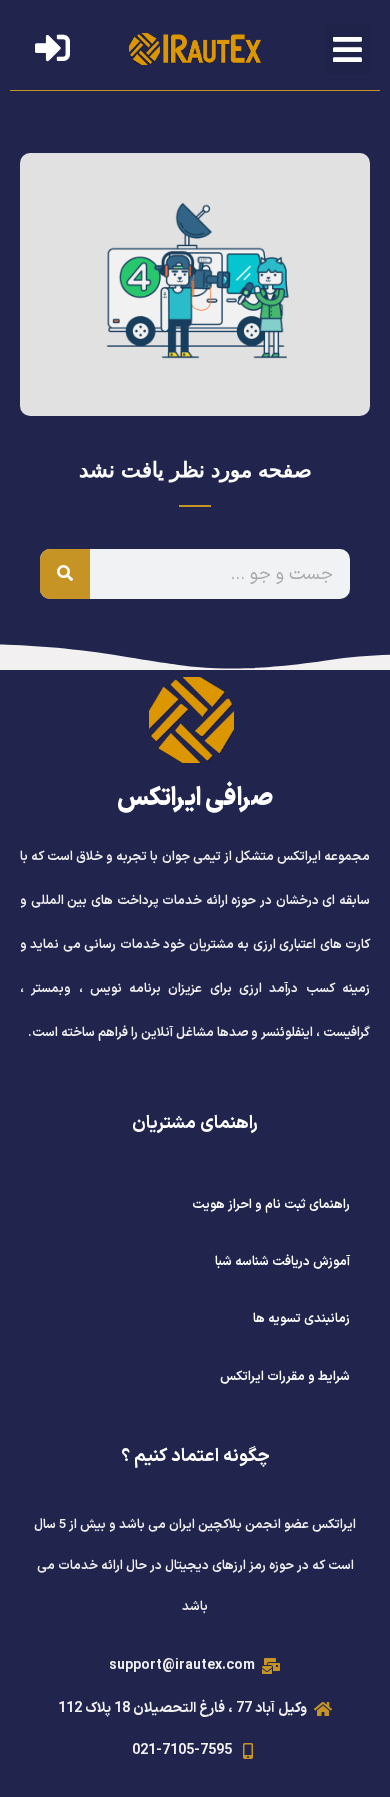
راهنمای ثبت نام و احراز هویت (271, 1205)
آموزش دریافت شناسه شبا (282, 1262)
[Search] (65, 574)
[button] (348, 49)
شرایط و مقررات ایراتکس (285, 1377)
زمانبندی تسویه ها (301, 1319)
